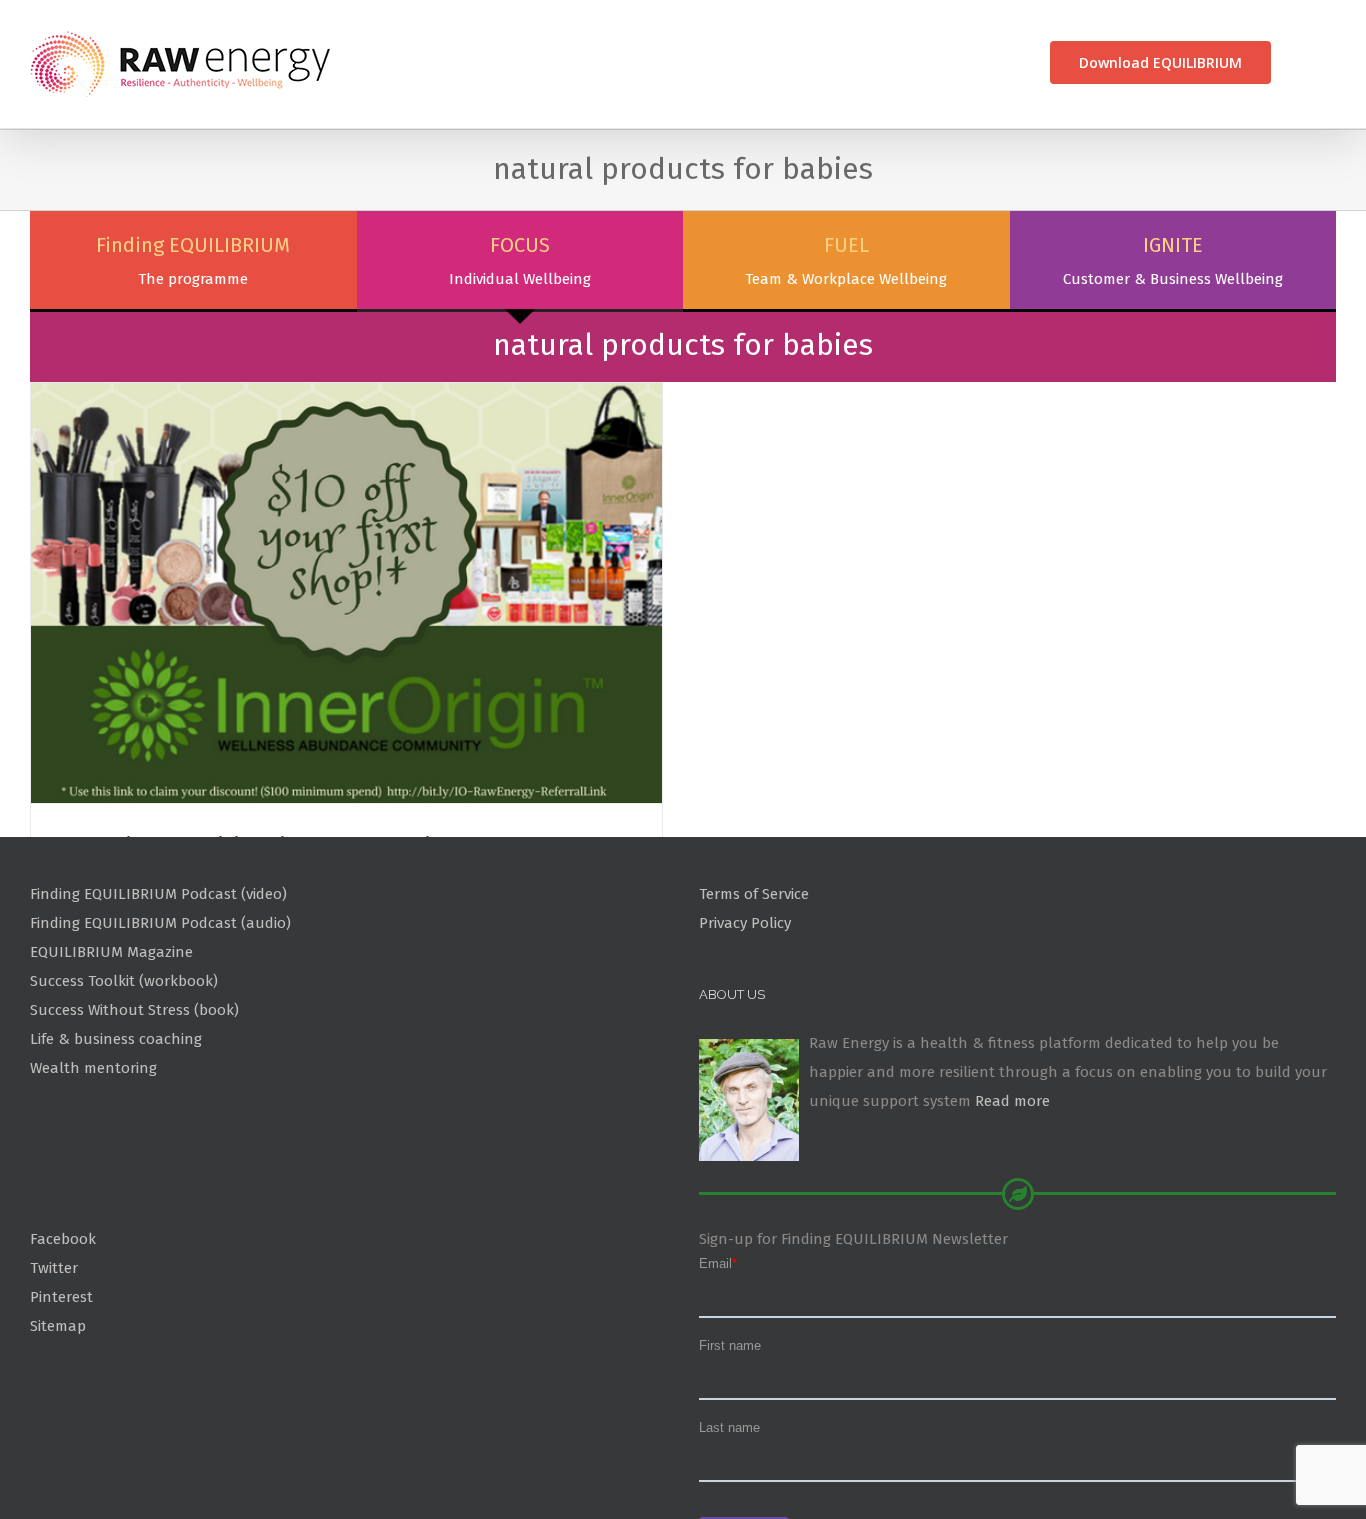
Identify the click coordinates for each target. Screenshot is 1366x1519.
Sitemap (58, 1420)
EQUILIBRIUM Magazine (111, 1047)
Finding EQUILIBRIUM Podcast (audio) (160, 1018)
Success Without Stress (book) (134, 1105)
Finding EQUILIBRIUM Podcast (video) (158, 989)
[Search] (1303, 62)
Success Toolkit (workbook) (124, 1076)
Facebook (63, 1334)
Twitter (54, 1363)
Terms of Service (754, 989)
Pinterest (61, 1391)
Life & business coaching (116, 1134)
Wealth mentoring (93, 1162)
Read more (1012, 1196)
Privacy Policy (745, 1018)
